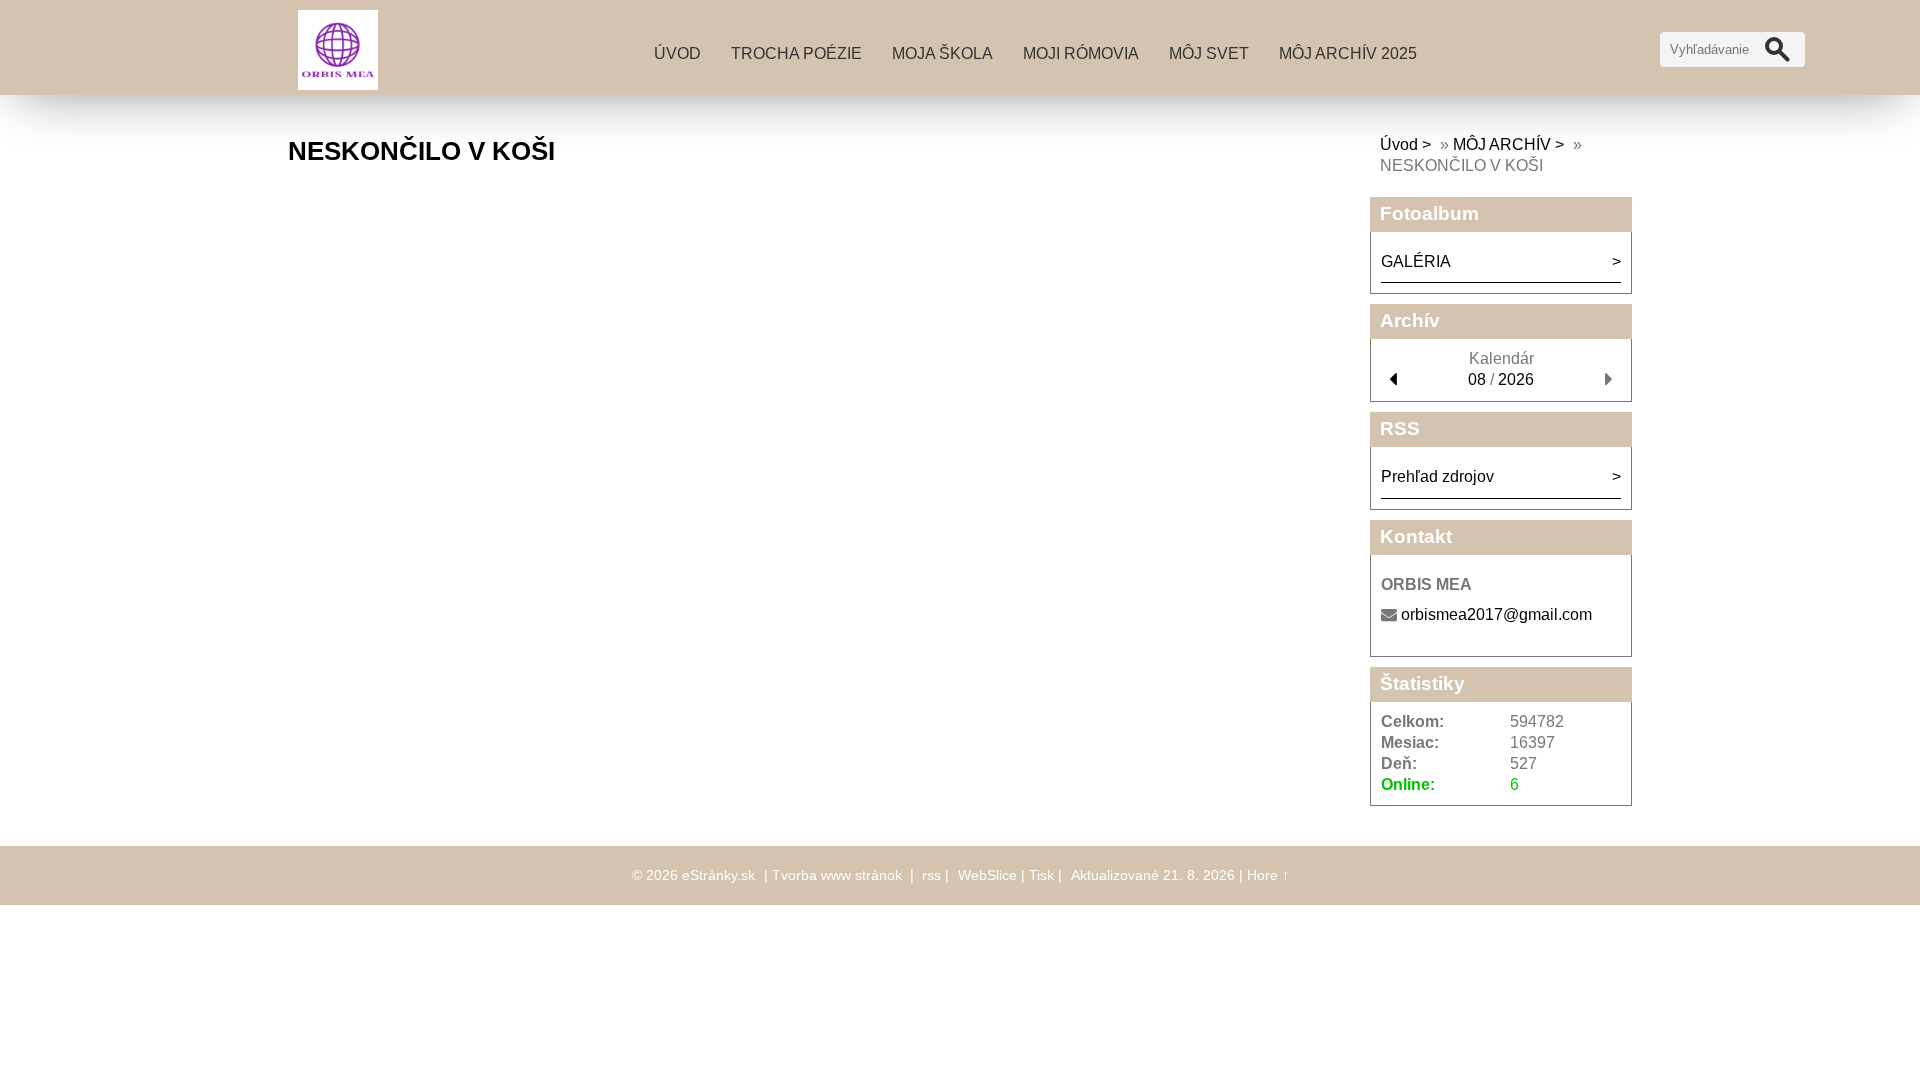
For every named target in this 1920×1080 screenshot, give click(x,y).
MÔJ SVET (1209, 53)
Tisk (1041, 875)
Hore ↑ (1268, 875)
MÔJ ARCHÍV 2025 (1348, 53)
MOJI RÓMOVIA (1081, 53)
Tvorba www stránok (837, 875)
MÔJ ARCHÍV (1502, 144)
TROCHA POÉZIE (796, 53)
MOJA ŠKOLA (942, 53)
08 (1477, 379)
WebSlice (987, 875)
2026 (1516, 379)
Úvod (677, 53)
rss (931, 875)
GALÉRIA (1416, 261)
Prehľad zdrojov (1437, 476)
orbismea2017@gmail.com (1496, 614)
